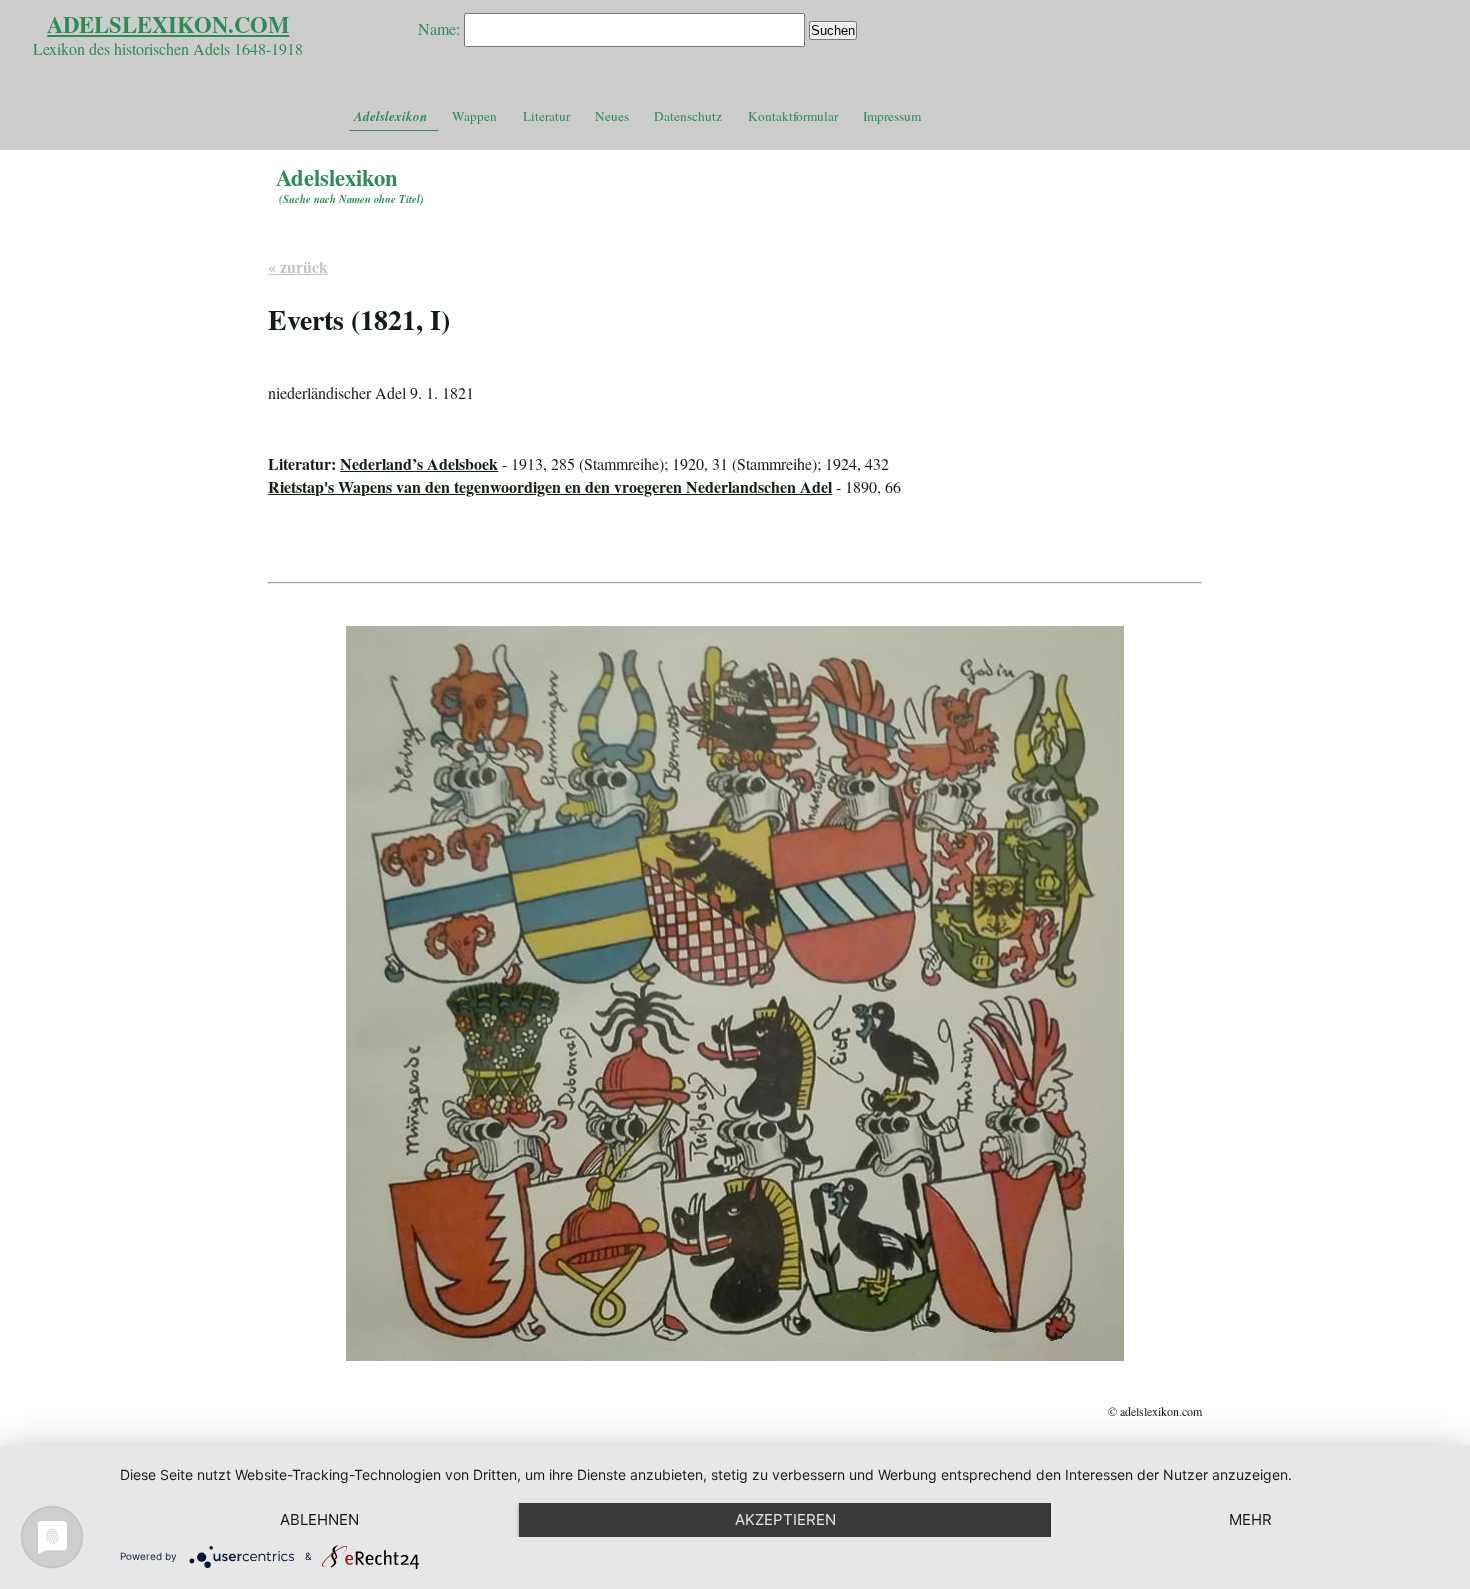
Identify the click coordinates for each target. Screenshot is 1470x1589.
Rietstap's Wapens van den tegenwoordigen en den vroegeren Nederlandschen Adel (550, 486)
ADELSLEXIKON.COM (168, 24)
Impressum (892, 116)
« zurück (298, 266)
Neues (612, 116)
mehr (1250, 1519)
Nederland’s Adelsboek (419, 463)
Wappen (474, 116)
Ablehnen (319, 1519)
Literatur (546, 116)
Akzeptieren (785, 1519)
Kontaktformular (793, 116)
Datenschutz (688, 116)
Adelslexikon (390, 116)
